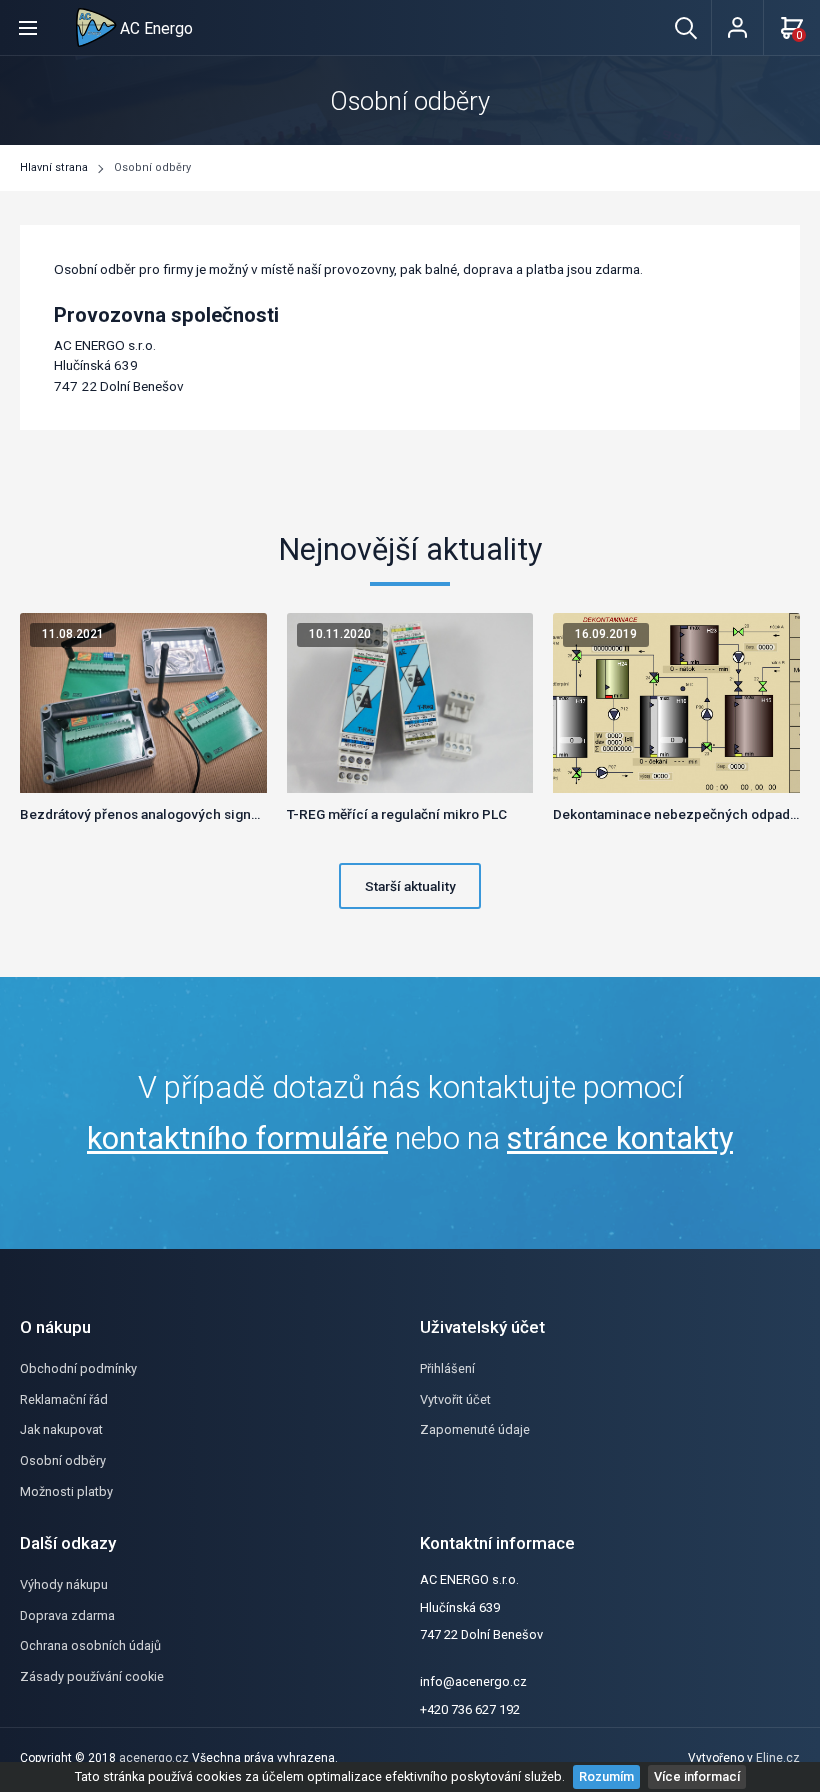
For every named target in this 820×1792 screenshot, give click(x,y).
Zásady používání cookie (92, 1676)
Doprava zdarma (67, 1615)
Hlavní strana (54, 167)
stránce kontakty (620, 1138)
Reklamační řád (64, 1399)
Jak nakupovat (61, 1429)
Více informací (697, 1776)
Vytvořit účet (455, 1399)
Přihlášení (447, 1368)
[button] (28, 27)
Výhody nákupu (64, 1584)
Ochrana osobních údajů (90, 1645)
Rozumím (606, 1776)
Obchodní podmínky (78, 1368)
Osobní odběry (152, 167)
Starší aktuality (410, 886)
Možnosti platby (66, 1491)
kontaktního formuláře (237, 1138)
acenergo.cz (154, 1758)
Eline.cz (778, 1758)
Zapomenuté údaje (475, 1429)
